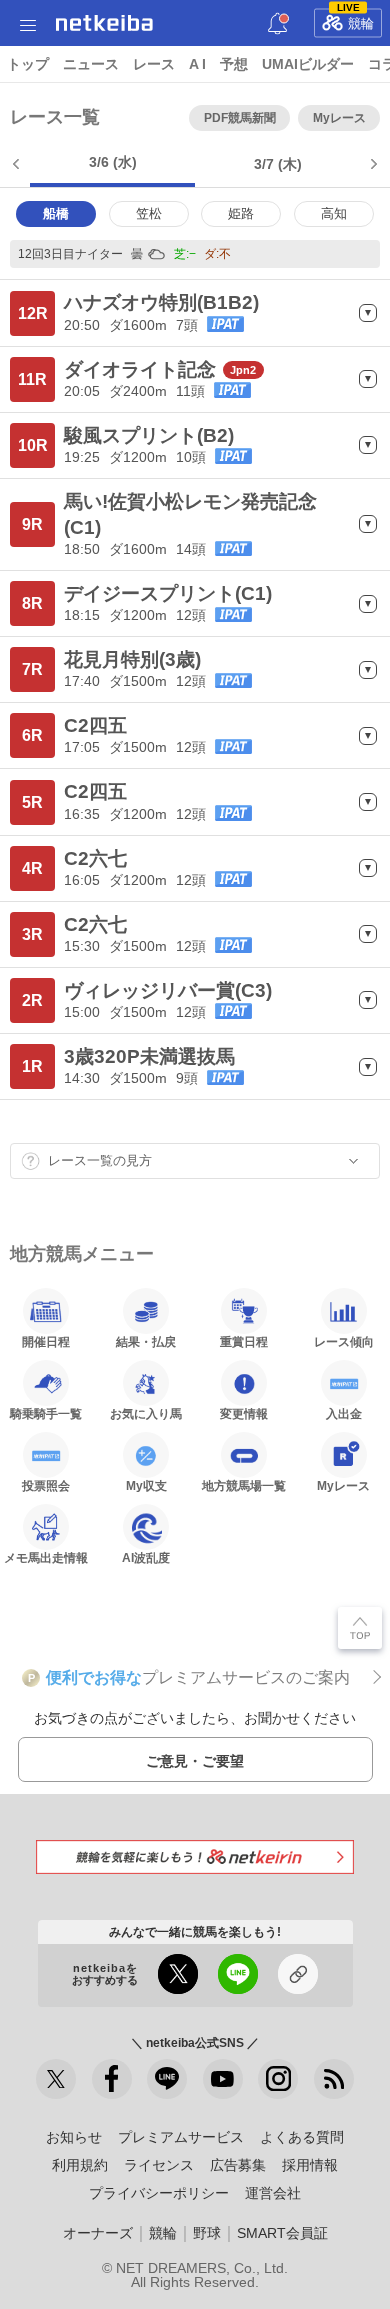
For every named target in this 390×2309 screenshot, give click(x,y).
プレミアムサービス (181, 2137)
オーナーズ (98, 2233)
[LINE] (167, 2079)
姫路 (241, 213)
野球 (207, 2233)
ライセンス (159, 2165)
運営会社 (273, 2193)
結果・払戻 (146, 1341)
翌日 (372, 164)
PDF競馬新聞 (240, 118)
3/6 (113, 162)
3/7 (278, 164)
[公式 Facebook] (112, 2079)
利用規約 (80, 2165)
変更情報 (244, 1413)
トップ (28, 64)
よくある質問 (302, 2137)
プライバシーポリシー (159, 2193)
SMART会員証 (282, 2233)
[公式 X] (56, 2079)
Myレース (339, 118)
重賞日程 (244, 1341)
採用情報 (310, 2165)
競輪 (356, 20)
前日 (18, 164)
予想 (234, 64)
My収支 (146, 1485)
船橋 (56, 213)
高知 (334, 213)
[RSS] (334, 2079)
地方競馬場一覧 (244, 1485)
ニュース (91, 64)
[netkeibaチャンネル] (223, 2079)
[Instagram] (278, 2079)
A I (197, 64)
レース (154, 64)
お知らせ (74, 2137)
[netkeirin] (195, 1856)
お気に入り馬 (146, 1413)
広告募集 (238, 2165)
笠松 (149, 213)
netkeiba (104, 23)
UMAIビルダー (308, 64)
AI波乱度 (146, 1557)
